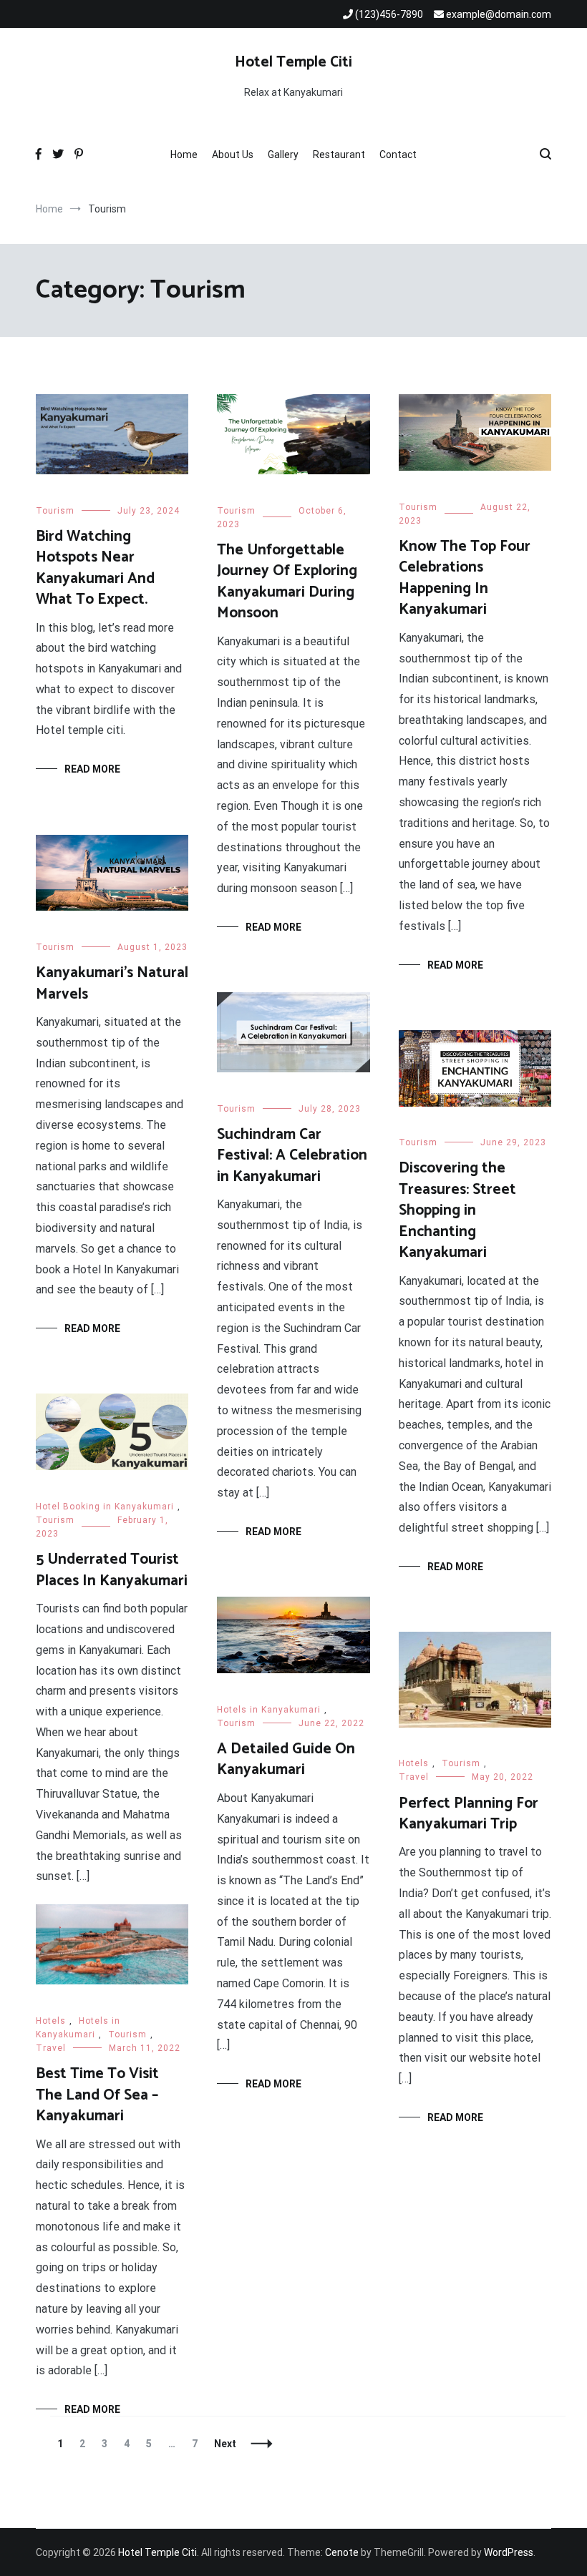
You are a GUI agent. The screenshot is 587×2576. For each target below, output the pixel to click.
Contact (398, 155)
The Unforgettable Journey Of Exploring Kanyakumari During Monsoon (287, 582)
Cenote (342, 2552)
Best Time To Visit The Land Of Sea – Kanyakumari (97, 2095)
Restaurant (339, 155)
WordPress (509, 2552)
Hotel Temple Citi (293, 62)
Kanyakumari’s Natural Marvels (112, 983)
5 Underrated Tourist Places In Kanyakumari (112, 1570)
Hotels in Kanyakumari (269, 1710)
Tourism (55, 511)
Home (184, 155)
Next (225, 2444)
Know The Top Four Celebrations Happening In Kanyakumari (465, 578)
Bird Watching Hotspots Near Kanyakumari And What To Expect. (95, 568)
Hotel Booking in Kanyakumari (105, 1507)
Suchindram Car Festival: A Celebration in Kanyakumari (292, 1156)
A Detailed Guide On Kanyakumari (286, 1759)
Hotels (414, 1763)
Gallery (283, 155)
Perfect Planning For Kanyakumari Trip (469, 1814)
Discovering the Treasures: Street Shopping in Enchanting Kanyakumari (457, 1210)
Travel (414, 1777)
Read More (92, 769)
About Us (233, 155)
